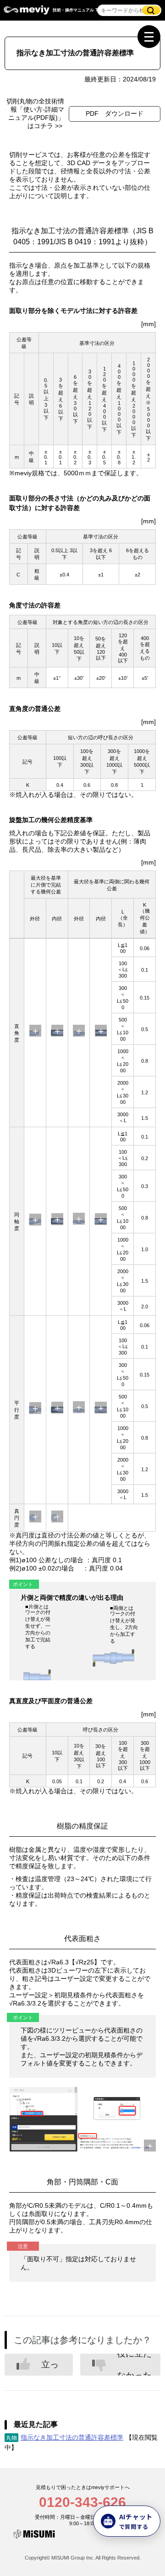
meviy (27, 12)
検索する (151, 10)
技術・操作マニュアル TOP (78, 10)
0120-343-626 (82, 2502)
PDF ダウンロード (115, 113)
